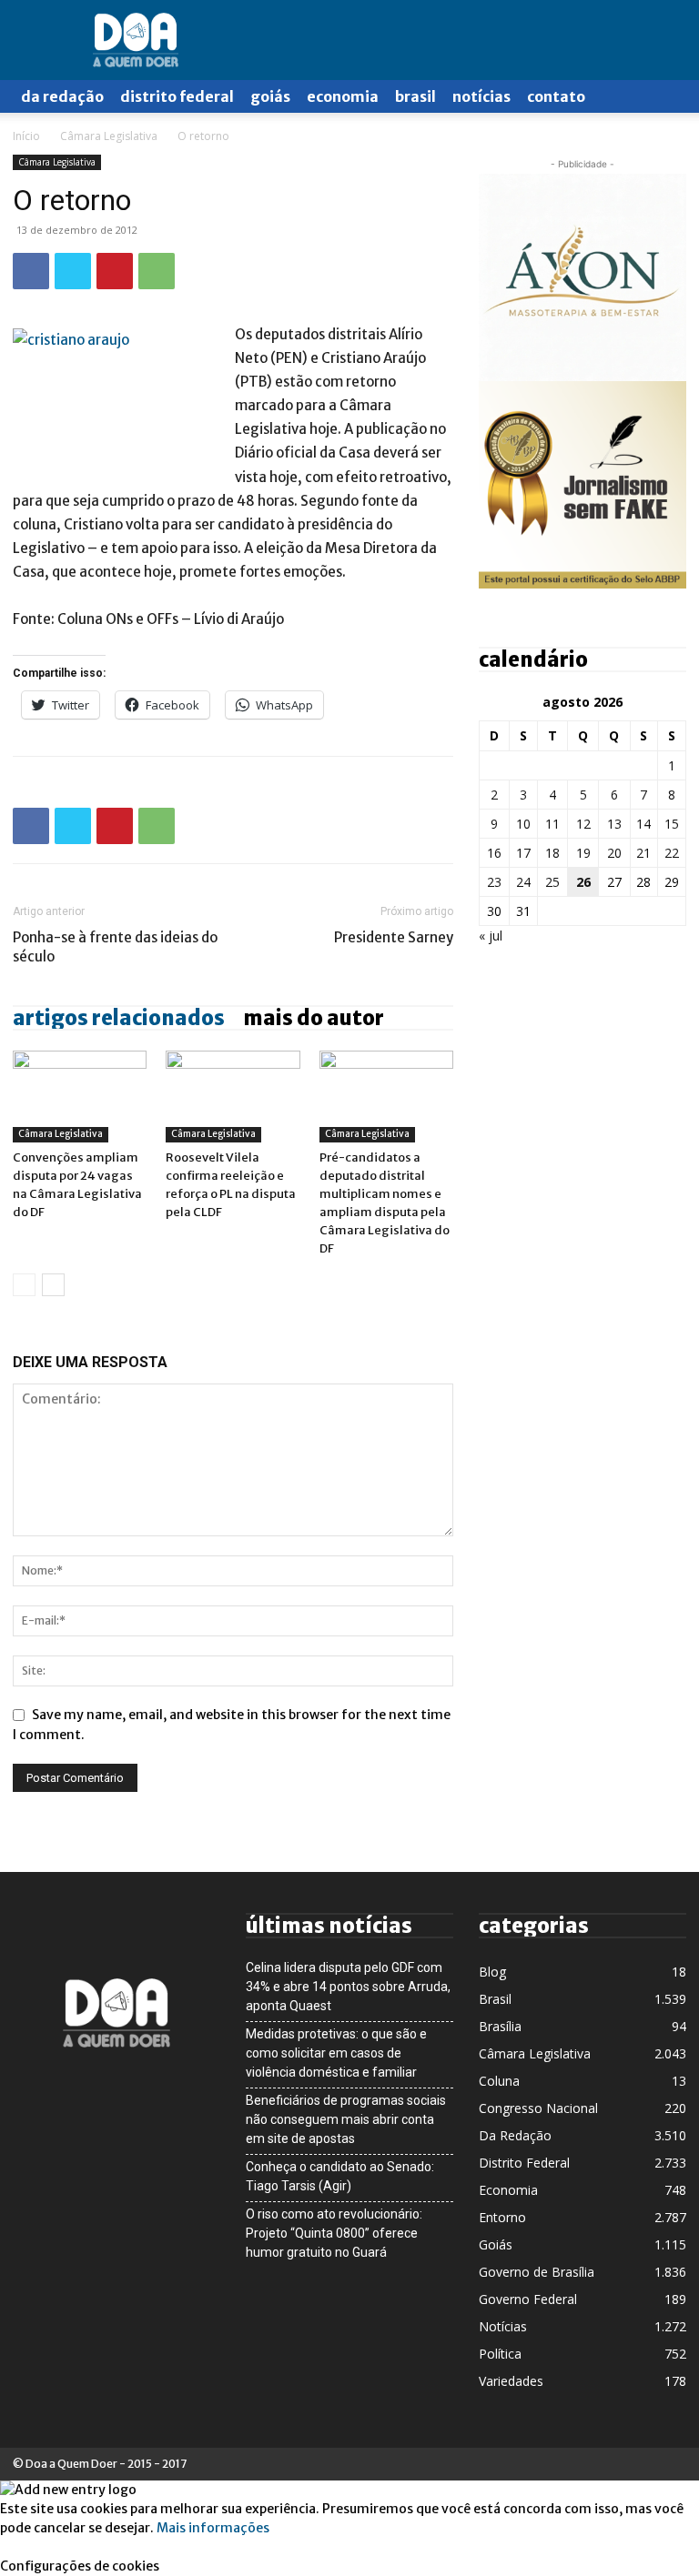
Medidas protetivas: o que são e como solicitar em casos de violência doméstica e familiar (336, 2053)
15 (672, 824)
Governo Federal (528, 2299)
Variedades (511, 2381)
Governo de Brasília (537, 2272)
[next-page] (53, 1285)
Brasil (415, 96)
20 (614, 853)
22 (672, 853)
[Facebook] (31, 271)
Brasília (500, 2026)
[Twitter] (73, 271)
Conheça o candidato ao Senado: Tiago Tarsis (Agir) (340, 2176)
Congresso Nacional (538, 2108)
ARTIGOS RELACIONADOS (119, 1018)
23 (494, 882)
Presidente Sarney (394, 937)
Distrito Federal (177, 96)
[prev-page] (24, 1285)
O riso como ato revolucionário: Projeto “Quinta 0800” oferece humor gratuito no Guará (334, 2233)
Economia (343, 96)
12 (583, 824)
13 (614, 824)
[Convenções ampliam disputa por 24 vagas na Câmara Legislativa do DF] (80, 1097)
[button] (664, 97)
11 (552, 824)
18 (552, 853)
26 (583, 882)
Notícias (481, 96)
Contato (556, 96)
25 (552, 882)
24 (523, 882)
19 (583, 853)
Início (26, 136)
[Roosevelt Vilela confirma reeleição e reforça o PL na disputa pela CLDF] (233, 1097)
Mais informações (213, 2528)
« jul (491, 936)
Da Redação (62, 96)
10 (523, 824)
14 (643, 824)
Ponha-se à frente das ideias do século (115, 947)
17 (523, 853)
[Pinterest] (115, 271)
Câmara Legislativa (109, 136)
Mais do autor (314, 1018)
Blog (492, 1972)
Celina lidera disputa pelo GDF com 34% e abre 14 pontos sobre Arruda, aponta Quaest (348, 1987)
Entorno (502, 2217)
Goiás (270, 96)
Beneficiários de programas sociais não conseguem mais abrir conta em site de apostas (346, 2119)
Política (500, 2354)
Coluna (499, 2081)
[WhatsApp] (157, 271)
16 (494, 853)
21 (643, 853)
